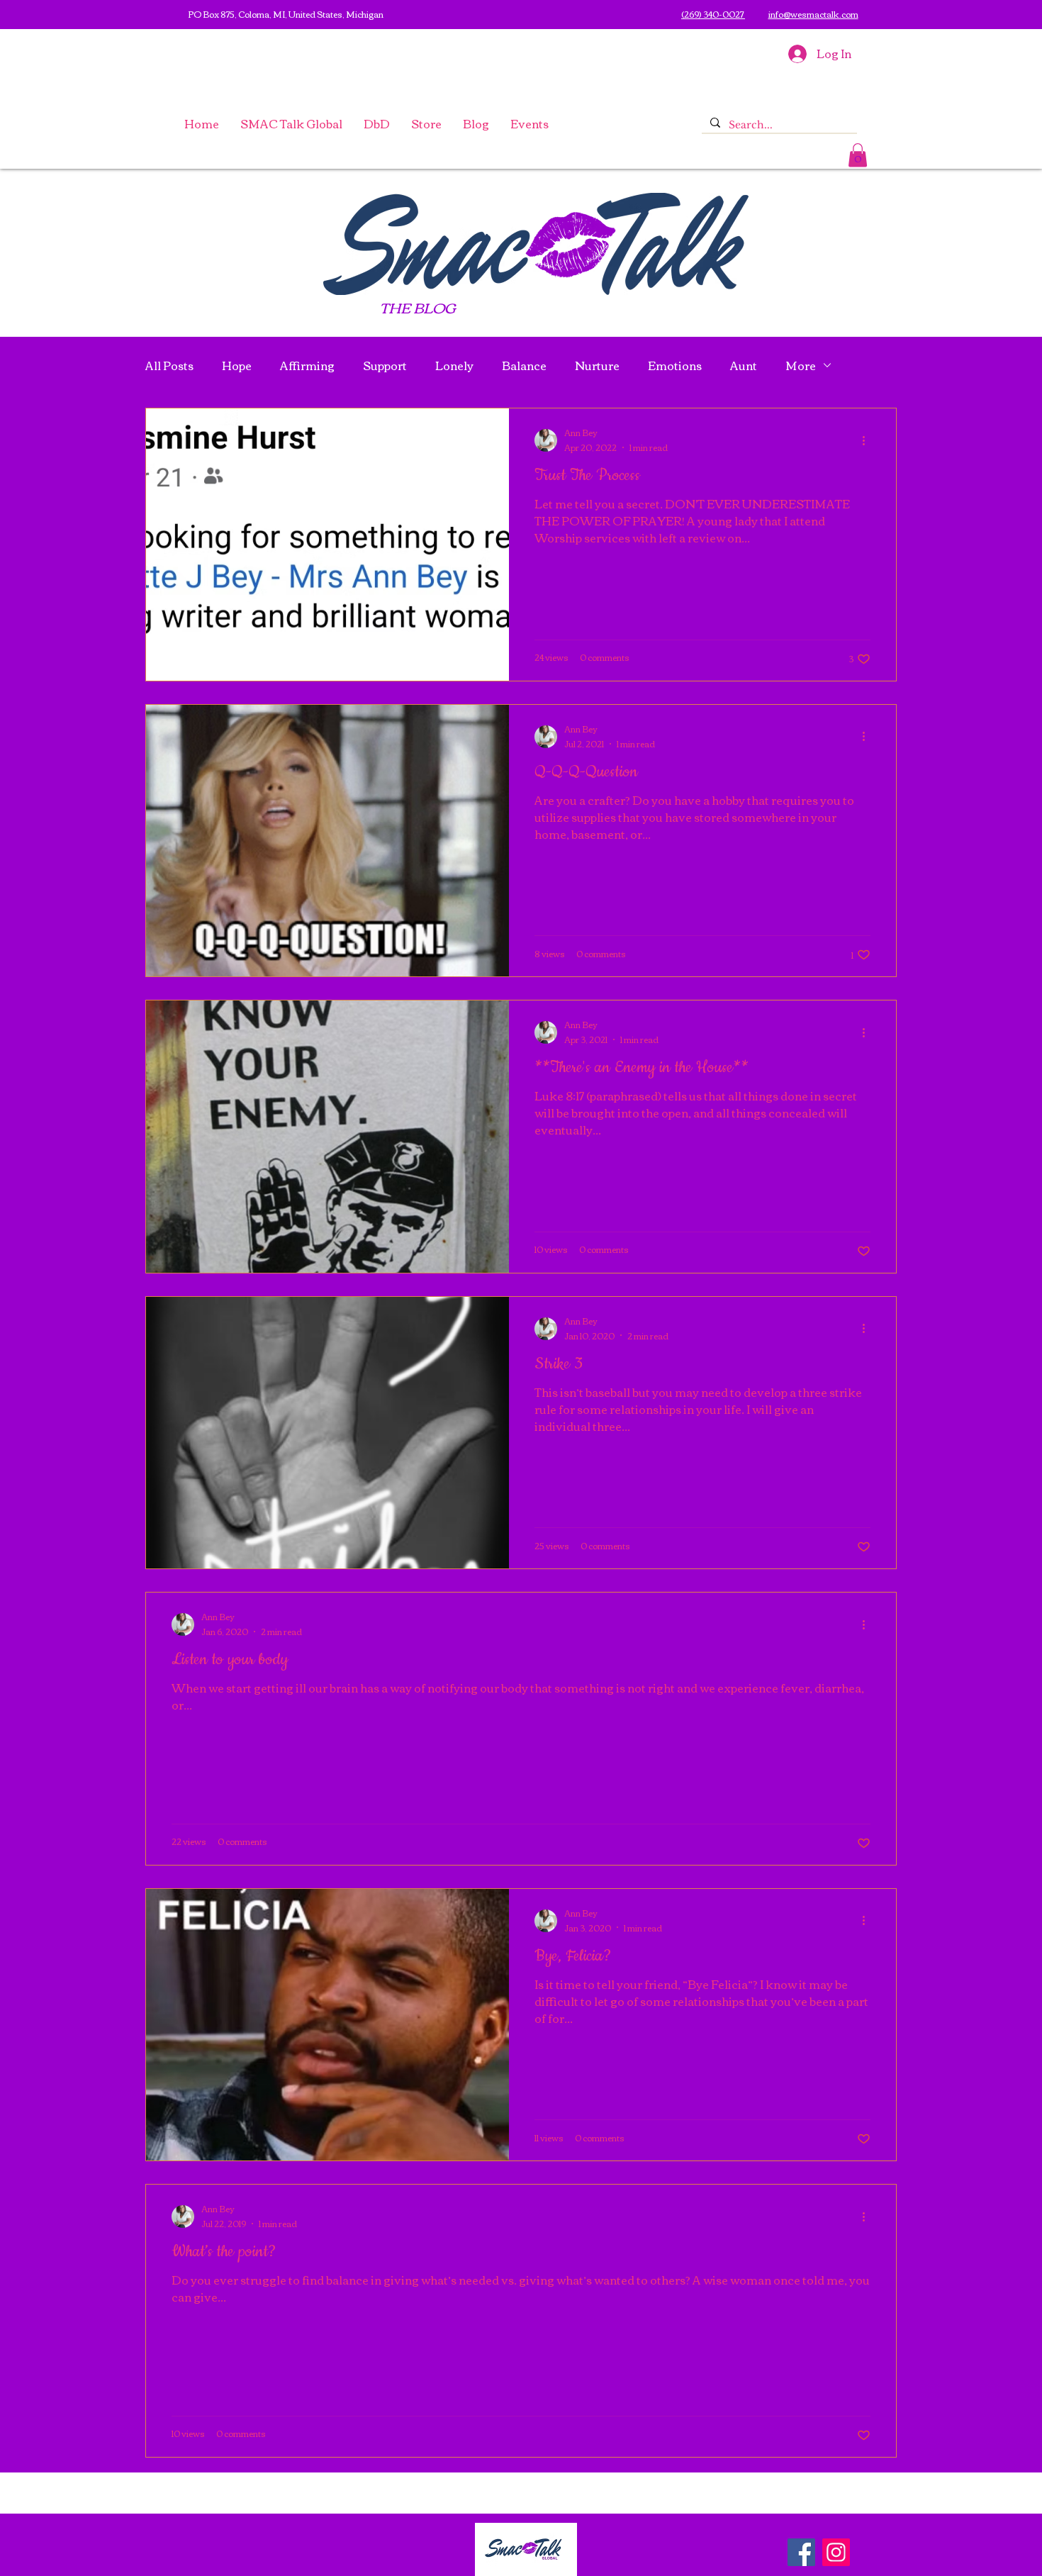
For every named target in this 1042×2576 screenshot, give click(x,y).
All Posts (169, 366)
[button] (426, 123)
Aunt (744, 366)
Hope (237, 366)
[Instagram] (836, 2552)
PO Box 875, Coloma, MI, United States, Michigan (286, 14)
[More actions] (868, 440)
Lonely (454, 366)
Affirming (307, 366)
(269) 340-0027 (713, 14)
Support (385, 366)
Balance (524, 366)
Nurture (597, 366)
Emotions (675, 366)
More (801, 366)
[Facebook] (801, 2552)
